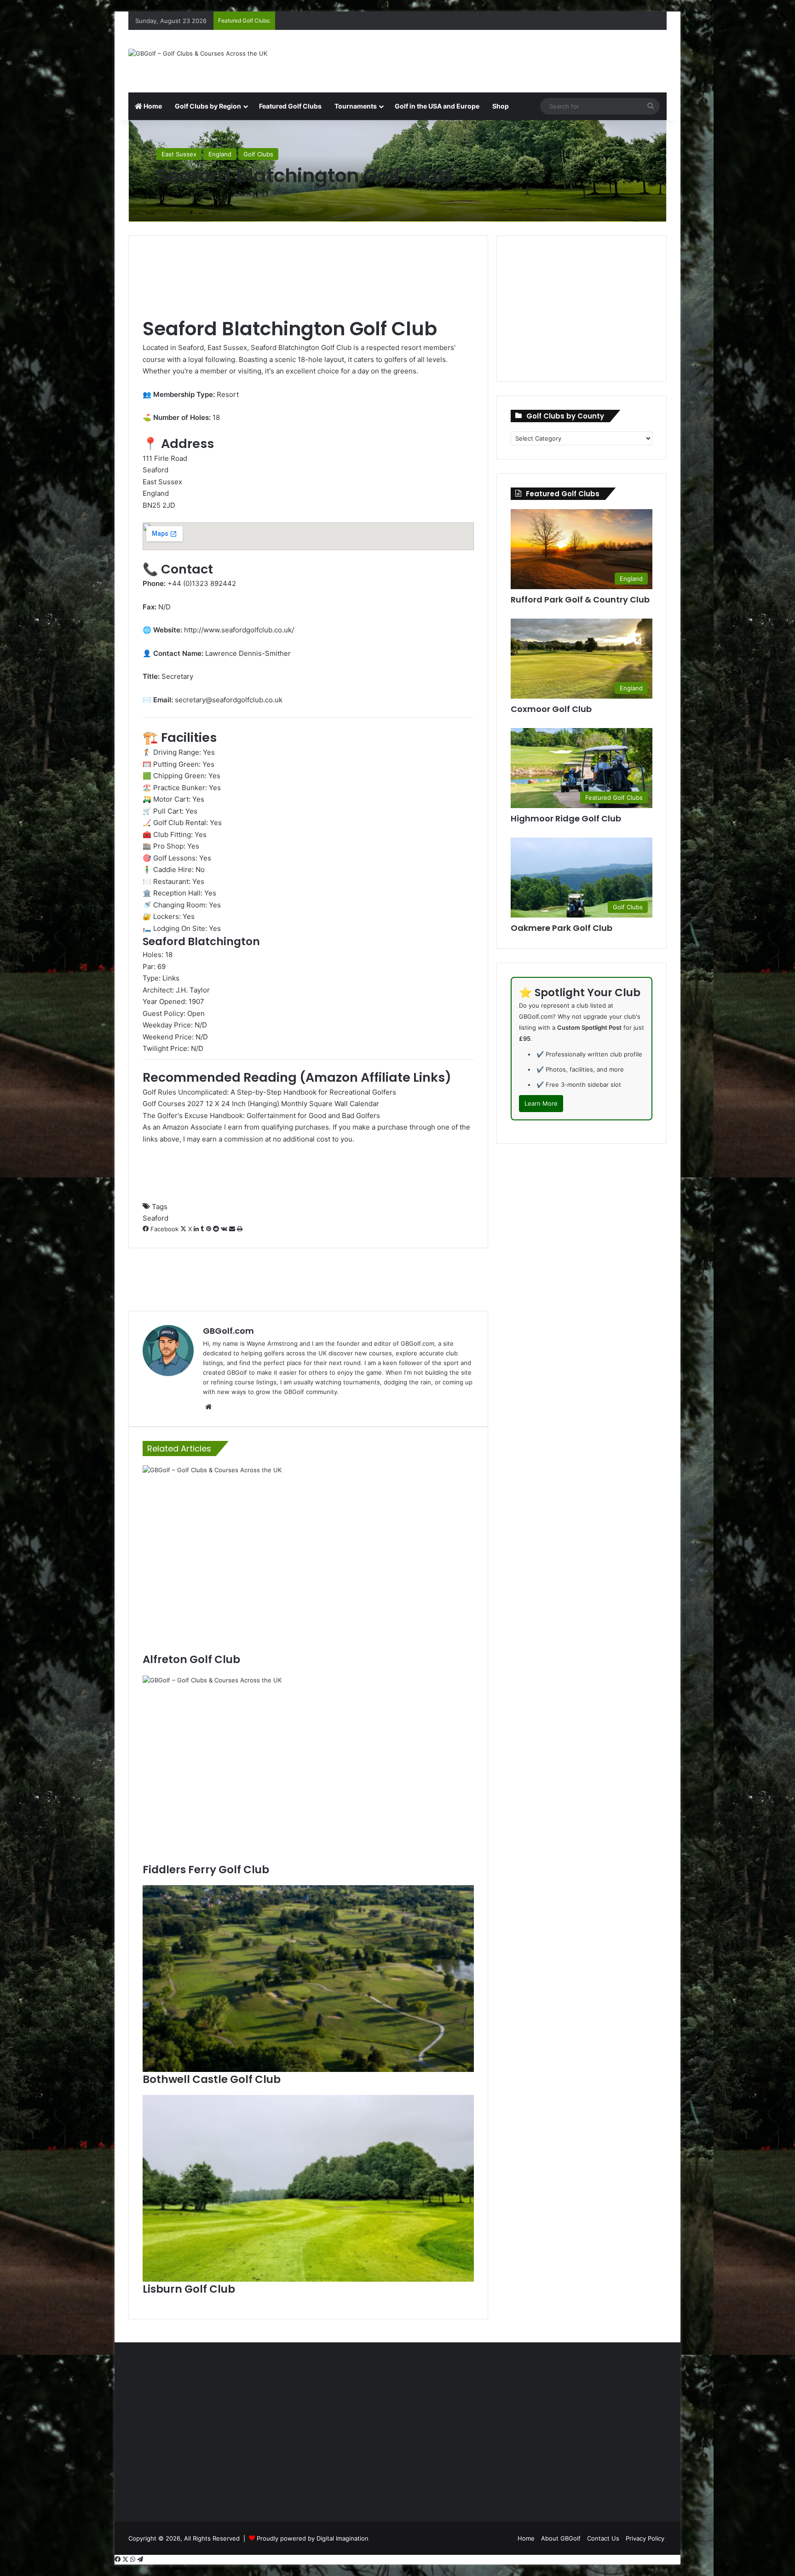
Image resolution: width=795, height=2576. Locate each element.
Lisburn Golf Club (189, 2289)
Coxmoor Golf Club (551, 709)
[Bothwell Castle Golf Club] (308, 1979)
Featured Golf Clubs (290, 106)
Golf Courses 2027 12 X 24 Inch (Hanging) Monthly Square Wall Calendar (261, 1104)
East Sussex (179, 154)
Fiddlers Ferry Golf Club (206, 1870)
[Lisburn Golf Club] (308, 2188)
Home (152, 106)
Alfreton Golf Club (191, 1659)
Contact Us (603, 2538)
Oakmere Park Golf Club (562, 928)
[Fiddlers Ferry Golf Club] (308, 1769)
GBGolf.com (228, 1331)
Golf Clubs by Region (208, 106)
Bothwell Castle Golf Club (212, 2079)
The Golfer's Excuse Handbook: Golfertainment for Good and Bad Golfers (261, 1116)
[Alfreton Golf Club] (308, 1559)
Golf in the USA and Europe (437, 106)
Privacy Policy (645, 2538)
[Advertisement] (490, 60)
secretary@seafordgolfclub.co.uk (229, 700)
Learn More (541, 1103)
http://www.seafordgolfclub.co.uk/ (239, 630)
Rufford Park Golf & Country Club (580, 600)
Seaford (156, 1218)
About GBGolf (561, 2538)
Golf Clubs (258, 154)
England (220, 154)
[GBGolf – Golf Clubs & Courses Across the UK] (198, 53)
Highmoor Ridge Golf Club (566, 818)
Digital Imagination (343, 2538)
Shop (501, 106)
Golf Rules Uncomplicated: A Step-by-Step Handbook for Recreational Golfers (269, 1092)
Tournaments (356, 106)
